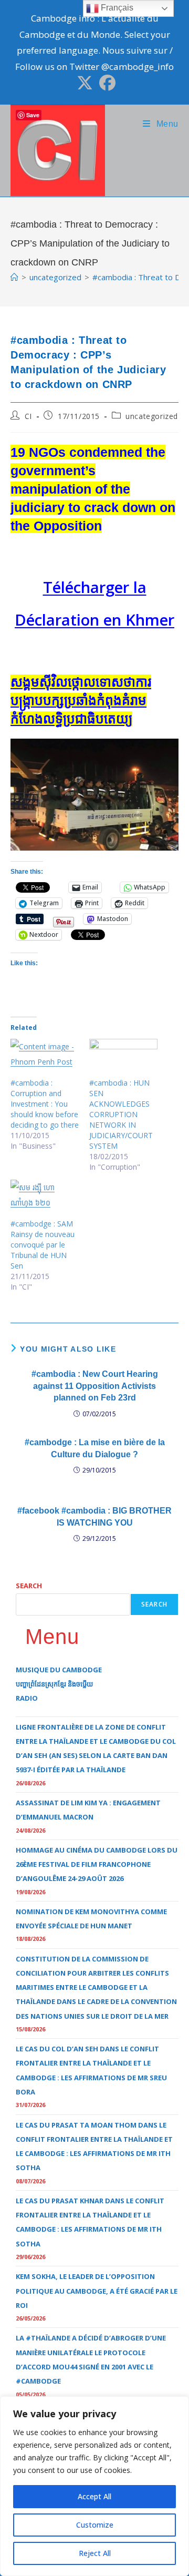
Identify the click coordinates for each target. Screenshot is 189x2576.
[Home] (14, 277)
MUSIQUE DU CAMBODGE (59, 1670)
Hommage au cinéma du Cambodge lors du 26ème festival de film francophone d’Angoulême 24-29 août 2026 (97, 1864)
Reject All (95, 2553)
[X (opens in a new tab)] (85, 83)
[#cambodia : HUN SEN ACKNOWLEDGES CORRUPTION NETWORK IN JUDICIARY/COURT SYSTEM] (123, 1058)
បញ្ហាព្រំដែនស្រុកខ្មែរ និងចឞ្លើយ (54, 1684)
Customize (95, 2525)
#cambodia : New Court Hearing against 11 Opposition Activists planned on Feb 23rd (95, 1386)
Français (116, 8)
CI (28, 416)
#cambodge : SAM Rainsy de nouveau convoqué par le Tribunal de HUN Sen (43, 1245)
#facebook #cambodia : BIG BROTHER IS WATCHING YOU (94, 1516)
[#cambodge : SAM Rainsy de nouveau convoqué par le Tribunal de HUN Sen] (45, 1199)
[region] (94, 2486)
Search (29, 1586)
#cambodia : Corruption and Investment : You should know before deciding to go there (45, 1104)
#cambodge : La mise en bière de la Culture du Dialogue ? (95, 1448)
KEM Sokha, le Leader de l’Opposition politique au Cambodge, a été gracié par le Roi (97, 2291)
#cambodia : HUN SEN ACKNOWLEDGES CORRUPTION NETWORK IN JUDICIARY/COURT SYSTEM (121, 1114)
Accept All (94, 2496)
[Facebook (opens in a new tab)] (106, 83)
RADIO (27, 1698)
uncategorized (152, 416)
